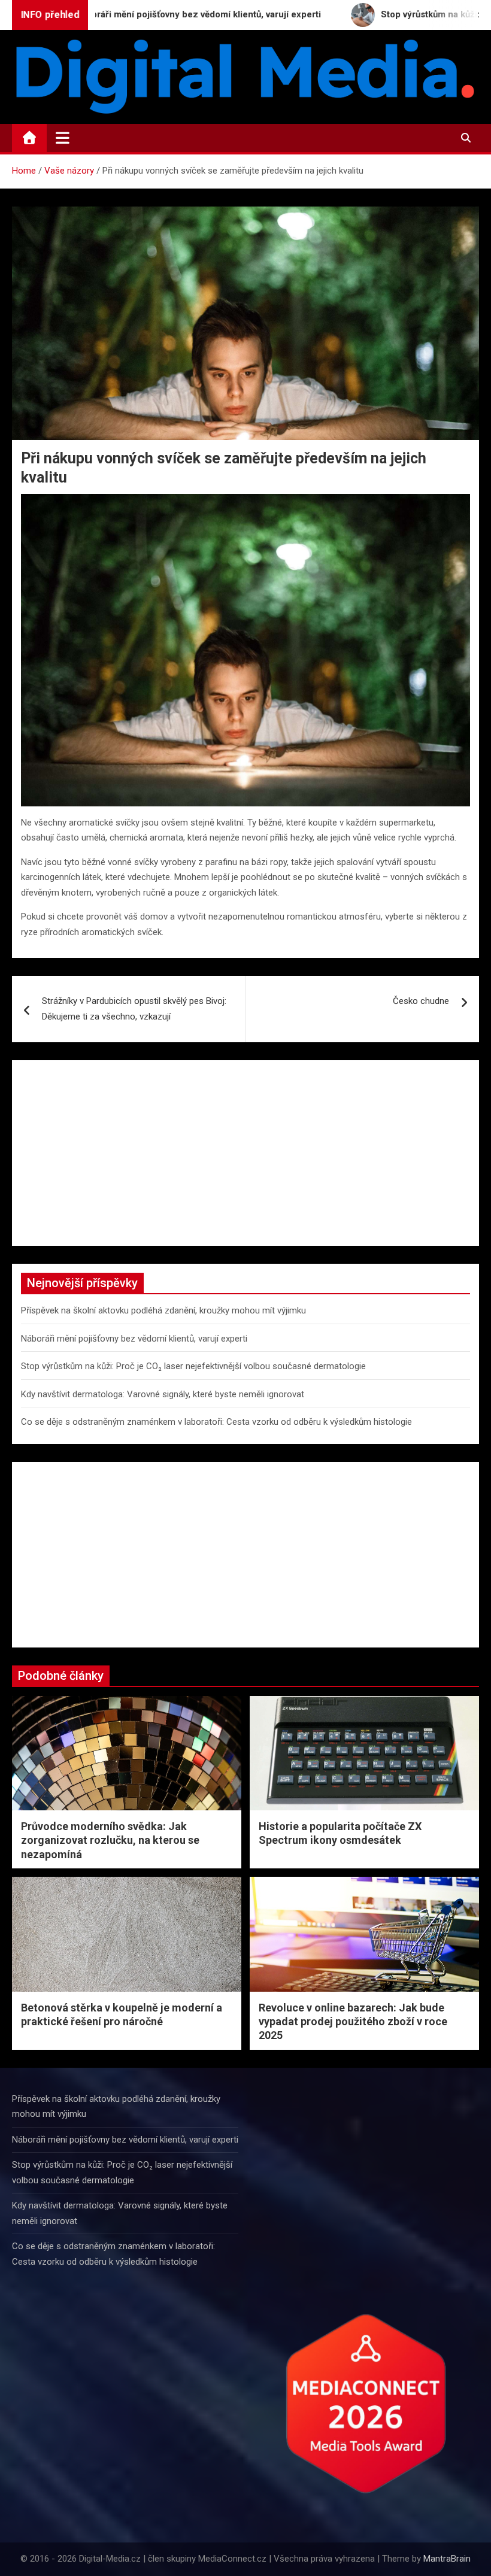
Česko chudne (421, 1001)
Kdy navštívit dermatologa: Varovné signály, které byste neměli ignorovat (163, 1394)
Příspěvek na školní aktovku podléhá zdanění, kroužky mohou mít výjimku (163, 1310)
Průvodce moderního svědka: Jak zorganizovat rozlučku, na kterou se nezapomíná (110, 1840)
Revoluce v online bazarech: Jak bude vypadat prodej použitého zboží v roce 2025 (353, 2022)
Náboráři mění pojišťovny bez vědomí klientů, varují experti (134, 1339)
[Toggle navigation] (63, 138)
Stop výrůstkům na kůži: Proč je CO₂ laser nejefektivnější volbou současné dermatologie (193, 1366)
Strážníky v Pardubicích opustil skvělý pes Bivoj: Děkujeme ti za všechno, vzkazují (134, 1009)
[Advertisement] (245, 1153)
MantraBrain (447, 2559)
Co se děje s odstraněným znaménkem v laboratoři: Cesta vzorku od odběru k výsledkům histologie (216, 1422)
